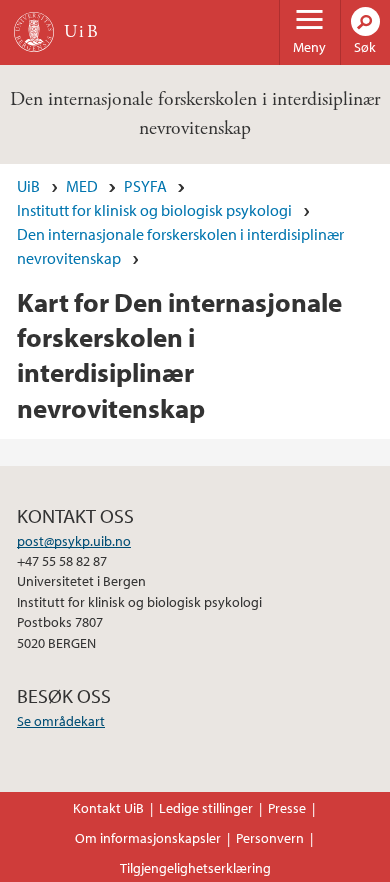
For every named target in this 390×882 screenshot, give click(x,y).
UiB (28, 186)
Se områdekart (61, 721)
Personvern (270, 838)
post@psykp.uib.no (74, 541)
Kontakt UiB (108, 808)
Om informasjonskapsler (148, 838)
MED (82, 186)
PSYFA (145, 186)
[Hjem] (34, 32)
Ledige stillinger (206, 808)
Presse (287, 808)
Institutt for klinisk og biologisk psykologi (154, 210)
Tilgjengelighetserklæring (195, 868)
